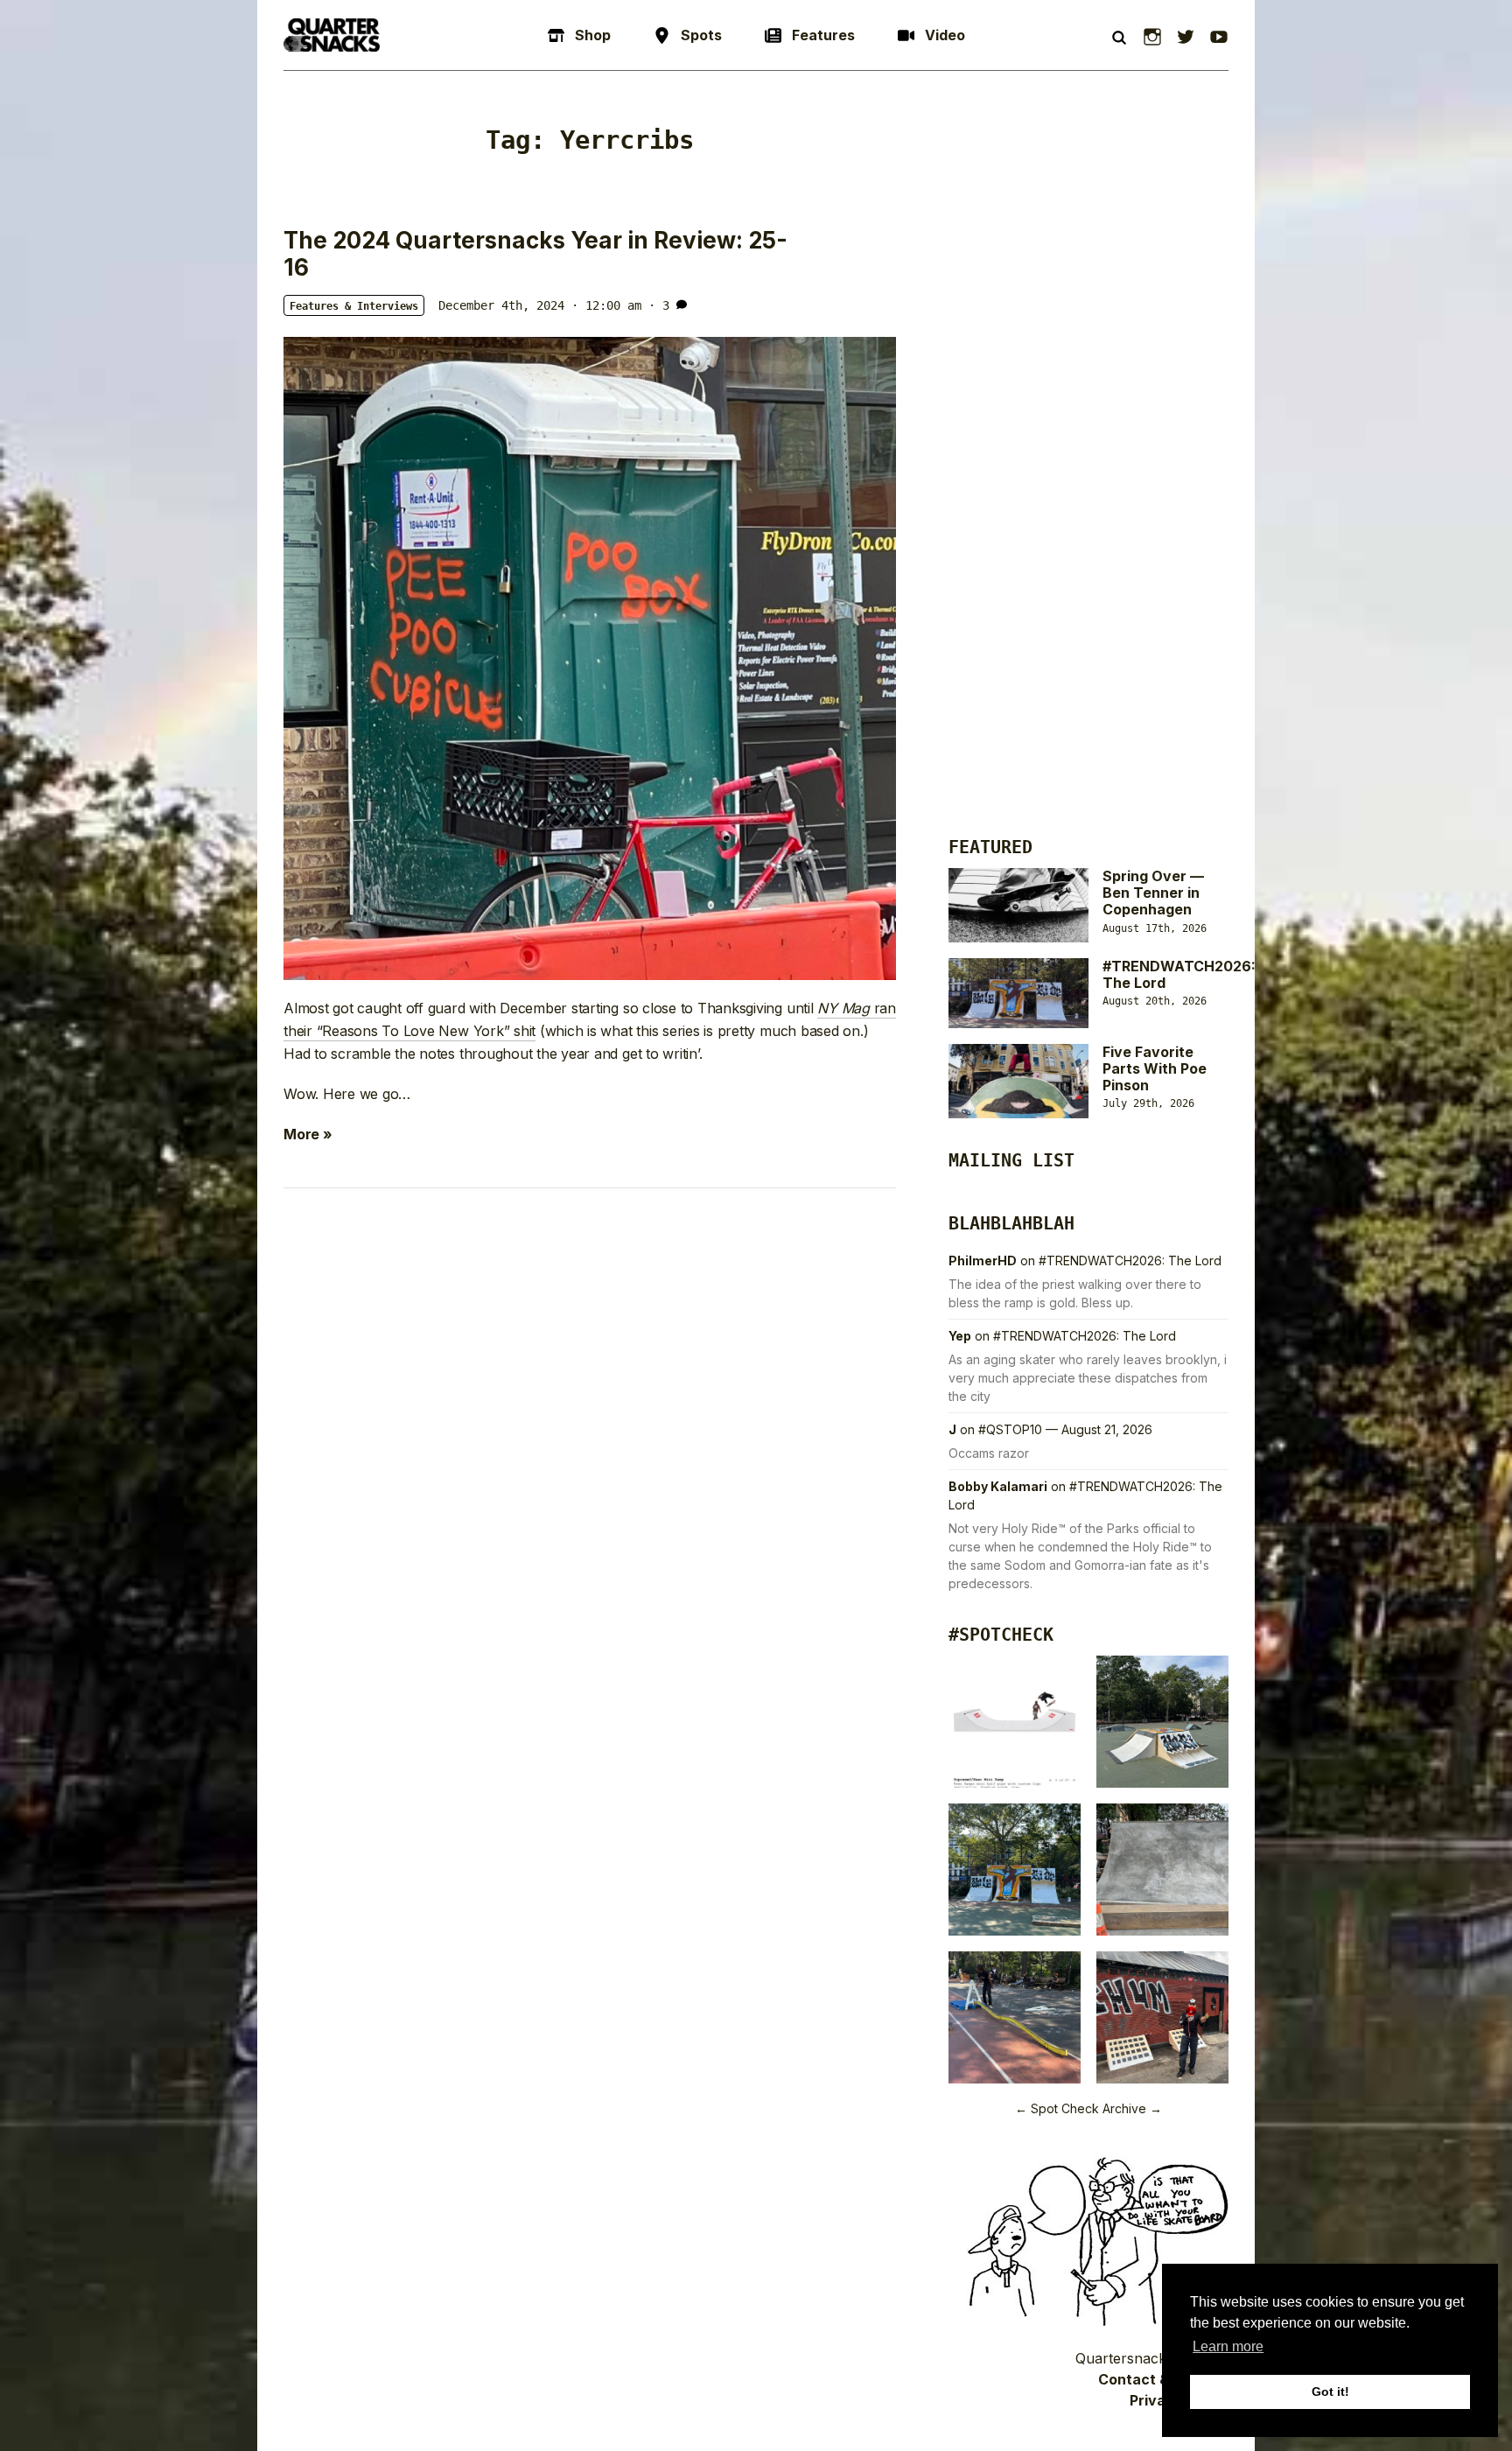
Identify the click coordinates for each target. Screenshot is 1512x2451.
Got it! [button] (1330, 2391)
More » (308, 1134)
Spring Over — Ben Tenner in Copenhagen (1153, 893)
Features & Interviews (354, 306)
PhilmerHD (983, 1261)
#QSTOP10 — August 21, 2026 (1065, 1429)
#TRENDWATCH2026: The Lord (1179, 974)
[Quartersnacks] (332, 35)
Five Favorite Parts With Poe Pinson (1155, 1068)
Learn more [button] (1228, 2346)
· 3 (659, 305)
